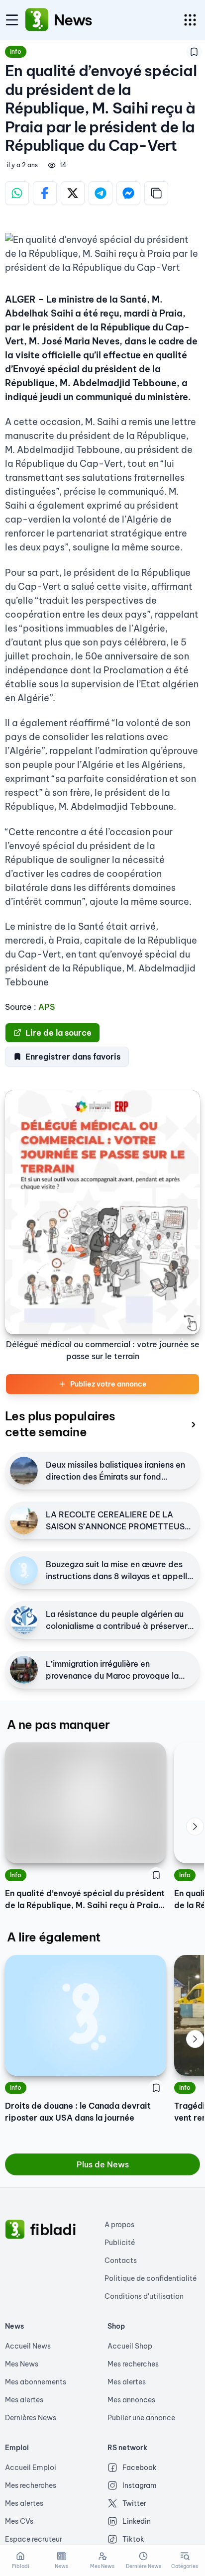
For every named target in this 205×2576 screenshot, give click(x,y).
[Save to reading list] (194, 52)
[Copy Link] (156, 193)
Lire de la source (58, 1033)
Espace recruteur (34, 2539)
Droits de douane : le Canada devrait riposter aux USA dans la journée (78, 2112)
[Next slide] (195, 1826)
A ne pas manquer (58, 1724)
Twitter (134, 2503)
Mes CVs (19, 2521)
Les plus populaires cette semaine (60, 1424)
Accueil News (28, 2346)
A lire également (53, 1937)
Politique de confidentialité (151, 2278)
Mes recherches (133, 2364)
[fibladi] (15, 2230)
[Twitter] (73, 193)
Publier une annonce (141, 2418)
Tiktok (133, 2539)
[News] (37, 20)
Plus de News (103, 2164)
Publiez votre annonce (108, 1384)
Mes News (22, 2364)
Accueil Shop (130, 2346)
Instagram (140, 2485)
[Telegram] (101, 193)
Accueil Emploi (31, 2468)
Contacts (121, 2260)
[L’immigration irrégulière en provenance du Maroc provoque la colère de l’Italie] (24, 1670)
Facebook (140, 2468)
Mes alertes (24, 2400)
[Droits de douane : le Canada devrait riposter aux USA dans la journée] (86, 2015)
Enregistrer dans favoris (73, 1057)
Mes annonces (131, 2400)
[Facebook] (45, 193)
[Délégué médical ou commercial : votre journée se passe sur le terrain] (102, 1212)
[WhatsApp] (17, 193)
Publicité (120, 2243)
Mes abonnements (36, 2382)
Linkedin (137, 2521)
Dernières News (31, 2418)
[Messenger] (128, 193)
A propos (119, 2225)
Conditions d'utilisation (144, 2296)
